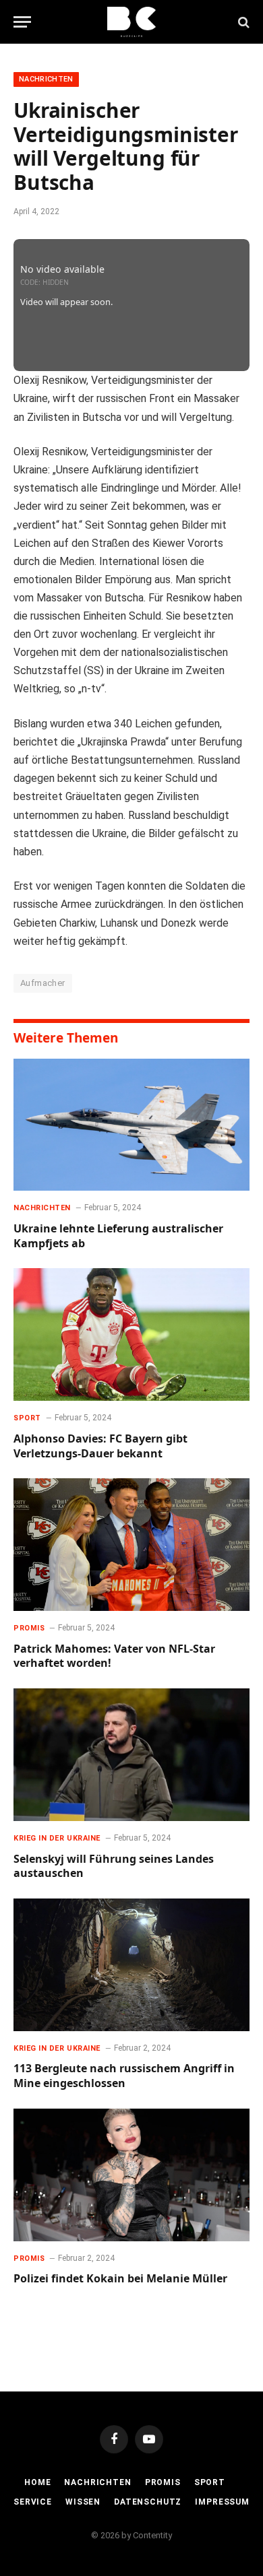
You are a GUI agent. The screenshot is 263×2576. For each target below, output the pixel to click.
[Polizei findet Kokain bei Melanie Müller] (131, 2175)
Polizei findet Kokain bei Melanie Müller (120, 2278)
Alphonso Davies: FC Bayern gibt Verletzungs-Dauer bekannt (100, 1446)
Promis (163, 2482)
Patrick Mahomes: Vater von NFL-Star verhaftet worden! (114, 1656)
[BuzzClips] (132, 22)
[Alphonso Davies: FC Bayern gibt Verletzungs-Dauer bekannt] (131, 1334)
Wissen (83, 2502)
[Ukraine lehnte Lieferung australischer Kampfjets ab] (131, 1125)
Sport (210, 2482)
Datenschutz (148, 2502)
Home (37, 2482)
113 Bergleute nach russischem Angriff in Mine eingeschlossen (124, 2076)
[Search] (242, 22)
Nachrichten (46, 79)
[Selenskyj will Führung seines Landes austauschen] (131, 1755)
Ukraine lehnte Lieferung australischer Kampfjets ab (118, 1236)
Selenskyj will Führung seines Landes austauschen (114, 1866)
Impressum (222, 2502)
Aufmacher (43, 983)
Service (33, 2502)
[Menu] (22, 22)
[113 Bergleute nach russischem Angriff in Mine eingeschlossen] (131, 1965)
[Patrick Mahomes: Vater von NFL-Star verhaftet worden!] (131, 1545)
